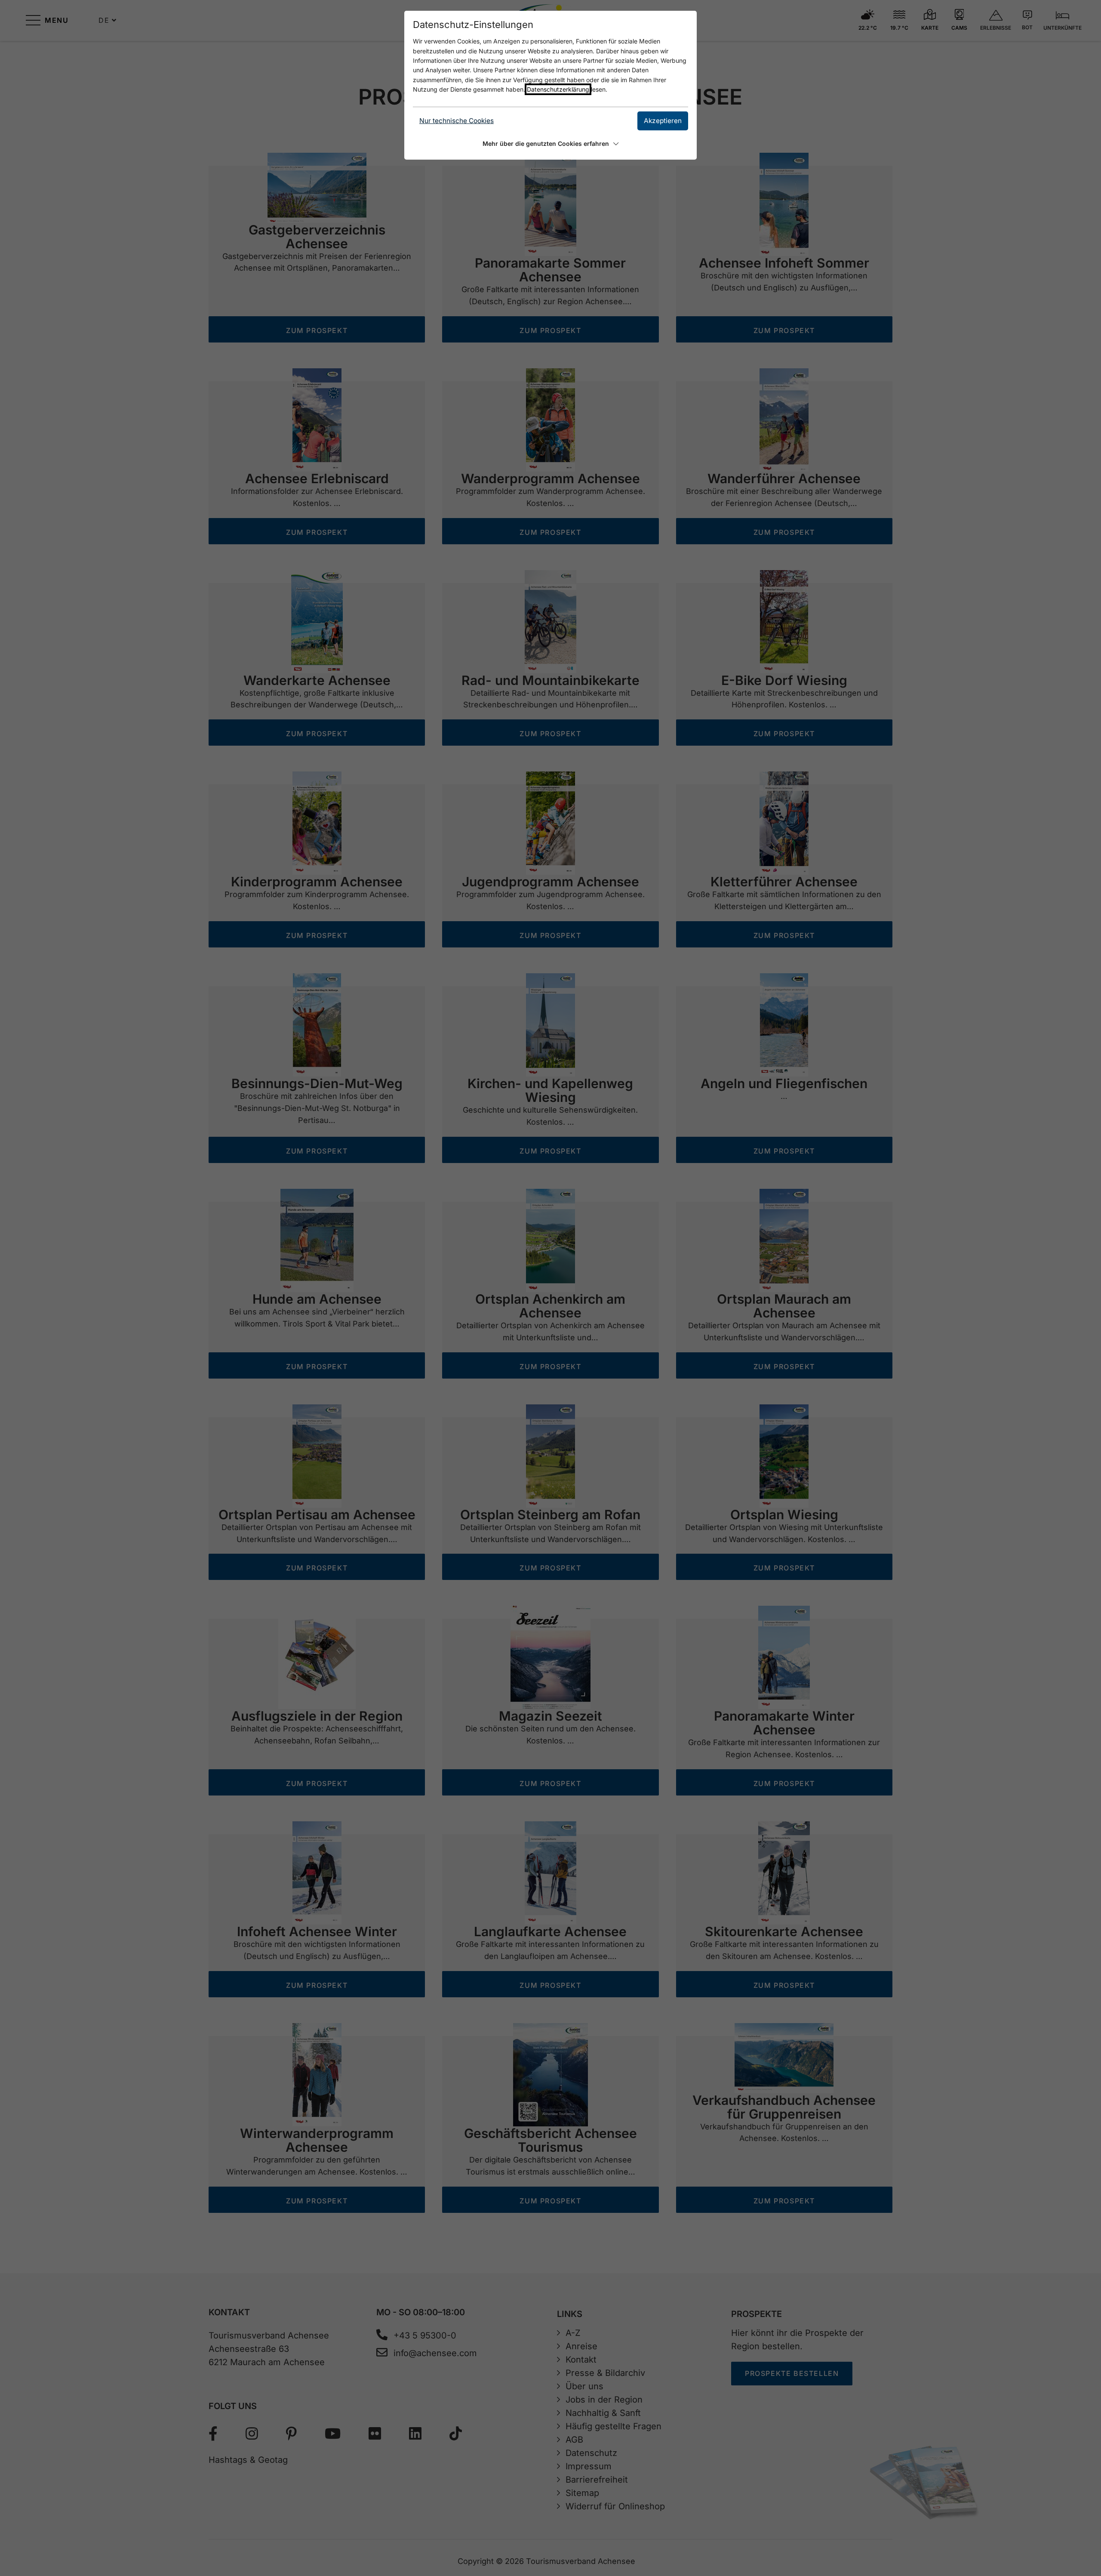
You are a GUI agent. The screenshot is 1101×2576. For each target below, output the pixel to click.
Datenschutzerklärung (558, 89)
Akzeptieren (663, 121)
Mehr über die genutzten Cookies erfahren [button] (546, 143)
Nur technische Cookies (457, 121)
